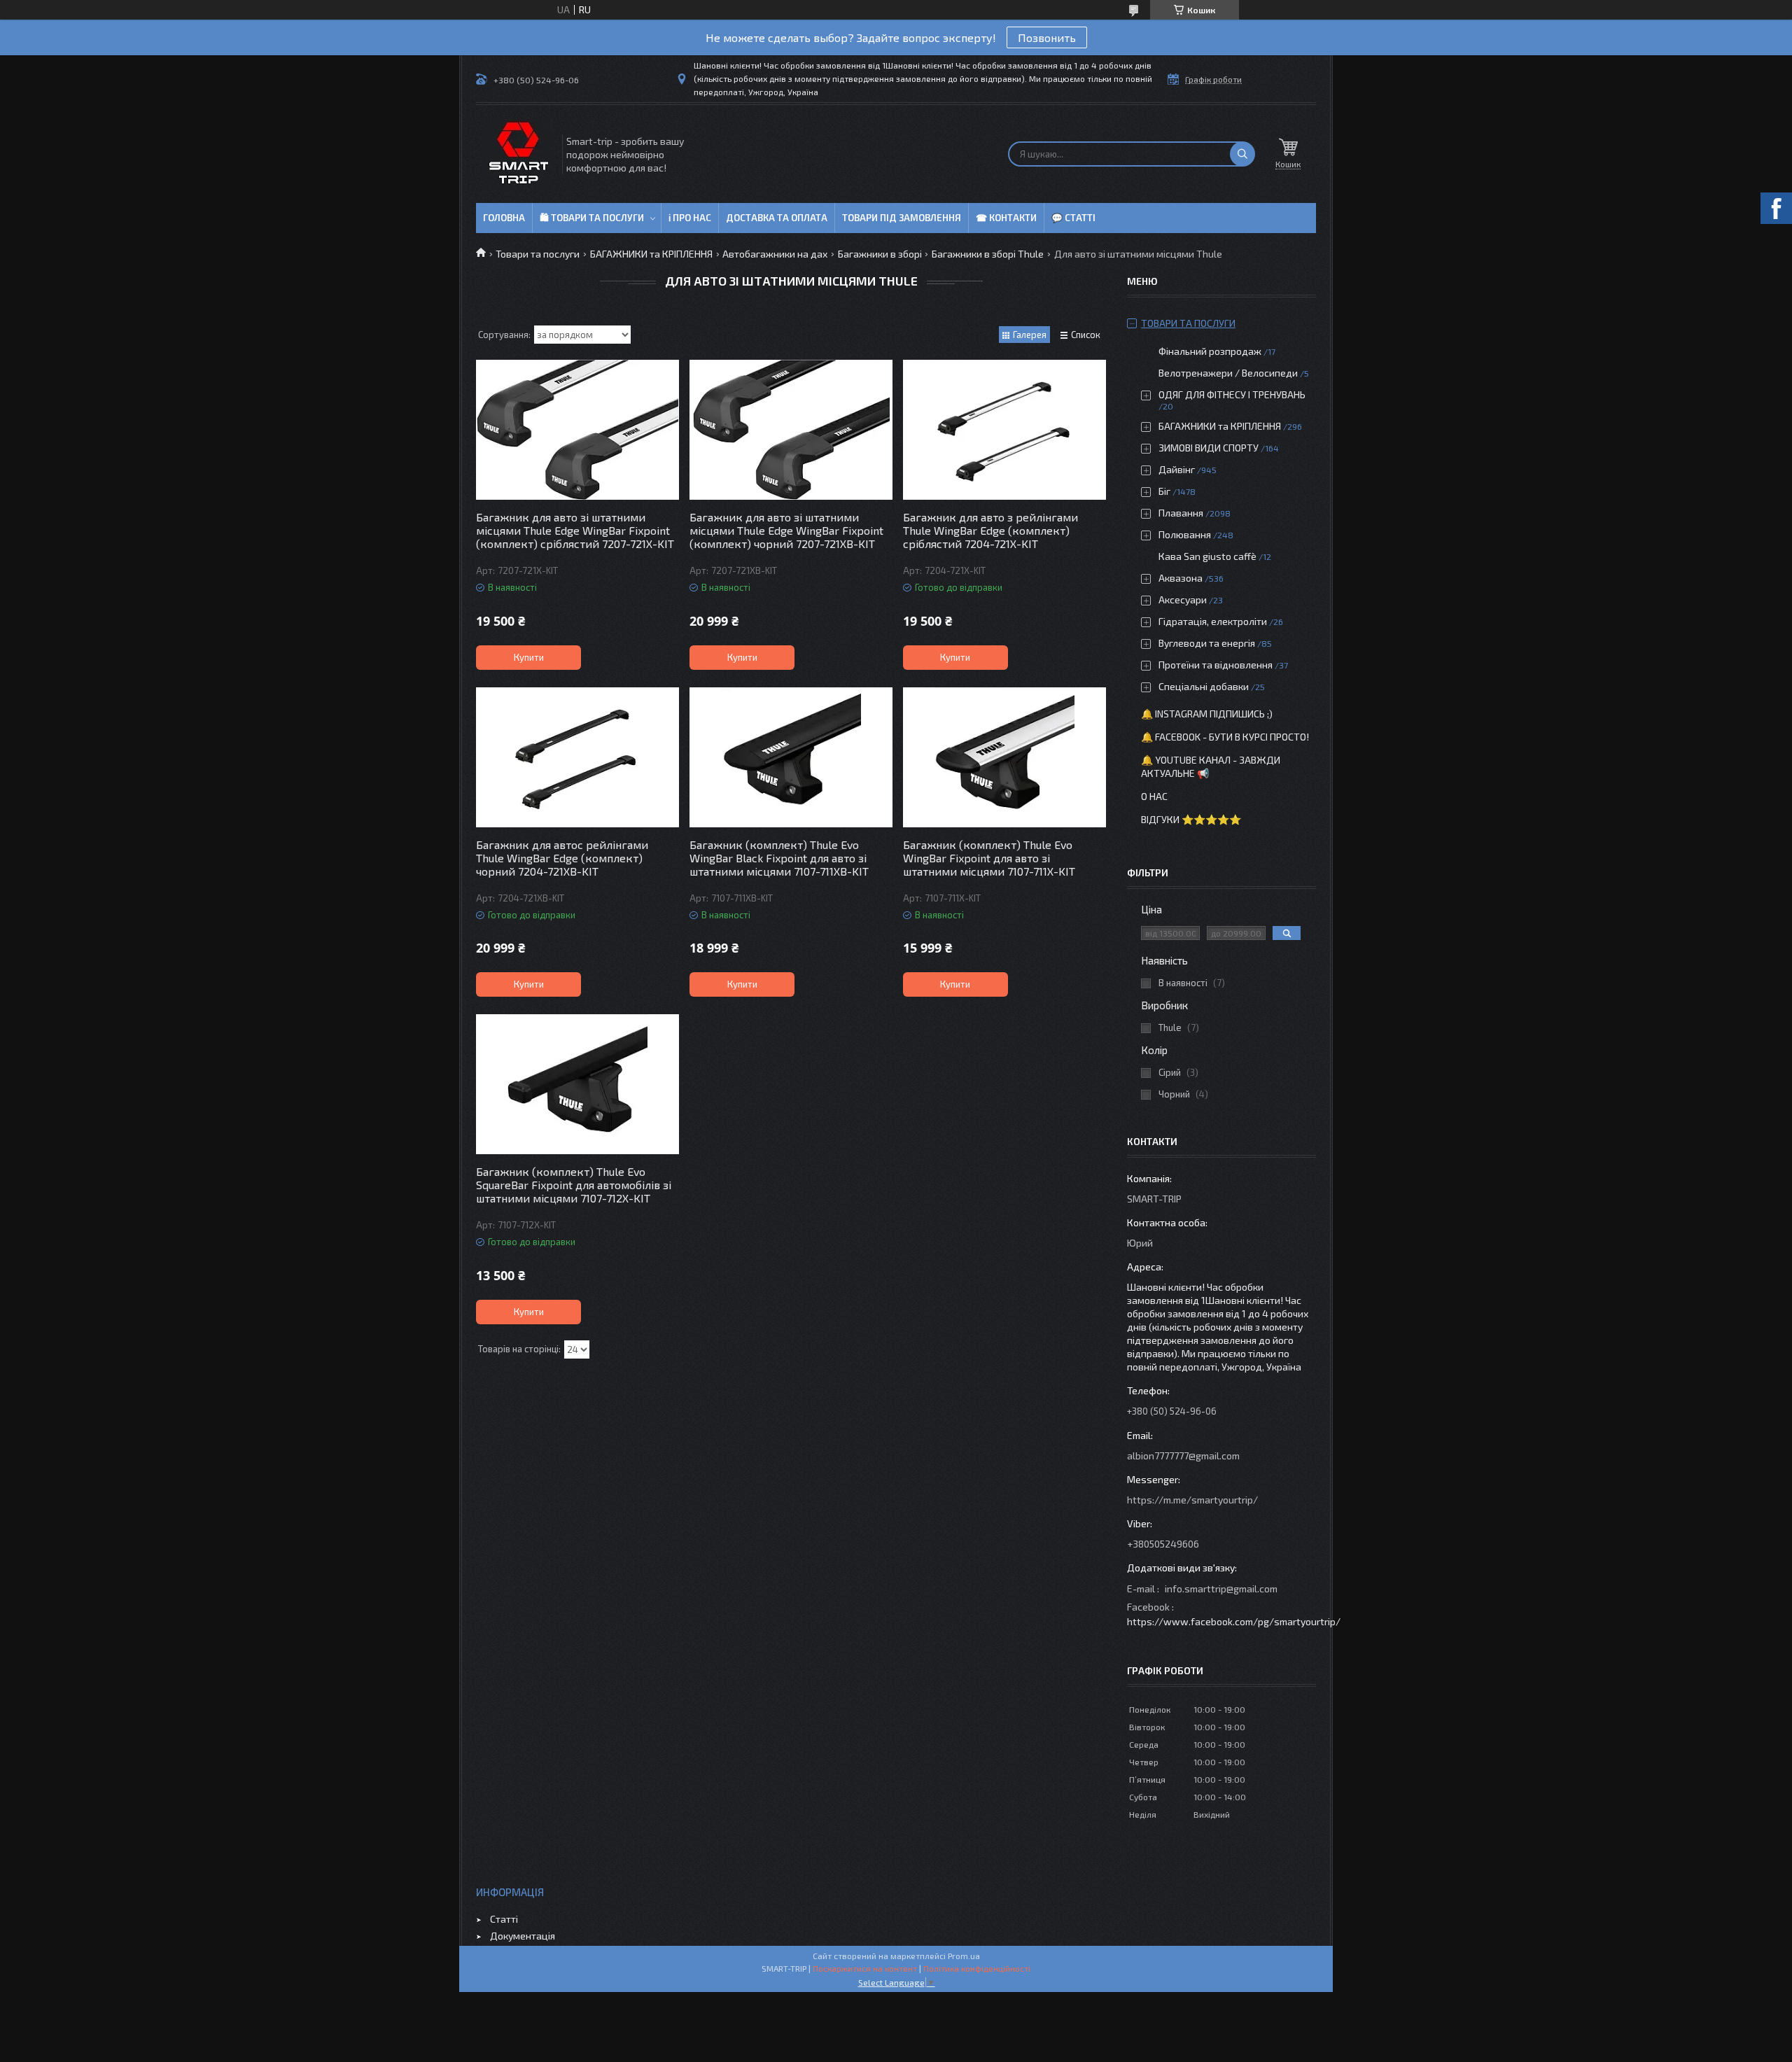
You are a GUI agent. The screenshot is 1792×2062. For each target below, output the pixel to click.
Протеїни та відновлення (1216, 665)
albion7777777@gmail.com (1183, 1456)
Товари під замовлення (902, 218)
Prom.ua (964, 1956)
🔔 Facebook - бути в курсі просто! (1225, 737)
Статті (504, 1919)
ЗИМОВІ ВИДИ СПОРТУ (1209, 448)
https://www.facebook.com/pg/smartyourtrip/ (1234, 1621)
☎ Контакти (1006, 218)
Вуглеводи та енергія (1207, 643)
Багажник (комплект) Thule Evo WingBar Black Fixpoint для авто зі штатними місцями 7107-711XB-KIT (779, 858)
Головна (504, 218)
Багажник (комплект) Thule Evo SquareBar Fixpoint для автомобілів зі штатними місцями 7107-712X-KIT (574, 1185)
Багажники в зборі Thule (988, 254)
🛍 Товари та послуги (592, 218)
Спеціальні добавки (1204, 686)
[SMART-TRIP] (518, 154)
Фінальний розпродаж (1211, 351)
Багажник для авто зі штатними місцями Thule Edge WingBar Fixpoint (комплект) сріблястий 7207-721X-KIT (575, 530)
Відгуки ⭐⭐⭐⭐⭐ (1191, 819)
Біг (1164, 491)
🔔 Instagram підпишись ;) (1207, 714)
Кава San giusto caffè (1207, 556)
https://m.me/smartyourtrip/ (1192, 1500)
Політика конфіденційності (977, 1968)
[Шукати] (1242, 154)
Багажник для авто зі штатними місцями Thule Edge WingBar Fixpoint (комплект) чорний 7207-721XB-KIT (786, 530)
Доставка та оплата (777, 218)
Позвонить (1047, 37)
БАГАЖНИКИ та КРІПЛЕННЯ (651, 254)
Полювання (1185, 534)
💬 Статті (1073, 218)
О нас (1154, 796)
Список (1086, 335)
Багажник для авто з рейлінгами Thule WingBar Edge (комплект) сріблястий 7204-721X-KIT (990, 530)
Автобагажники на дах (775, 254)
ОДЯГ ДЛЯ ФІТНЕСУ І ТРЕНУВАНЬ (1232, 394)
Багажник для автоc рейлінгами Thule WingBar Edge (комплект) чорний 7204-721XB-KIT (562, 858)
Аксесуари (1183, 599)
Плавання (1181, 513)
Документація (523, 1936)
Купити (529, 657)
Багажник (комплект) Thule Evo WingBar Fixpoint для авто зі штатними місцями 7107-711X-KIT (989, 858)
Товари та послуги (538, 254)
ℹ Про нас (690, 218)
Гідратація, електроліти (1213, 621)
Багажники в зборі (880, 254)
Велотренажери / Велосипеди (1228, 373)
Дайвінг (1177, 469)
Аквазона (1181, 578)
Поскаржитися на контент (865, 1968)
